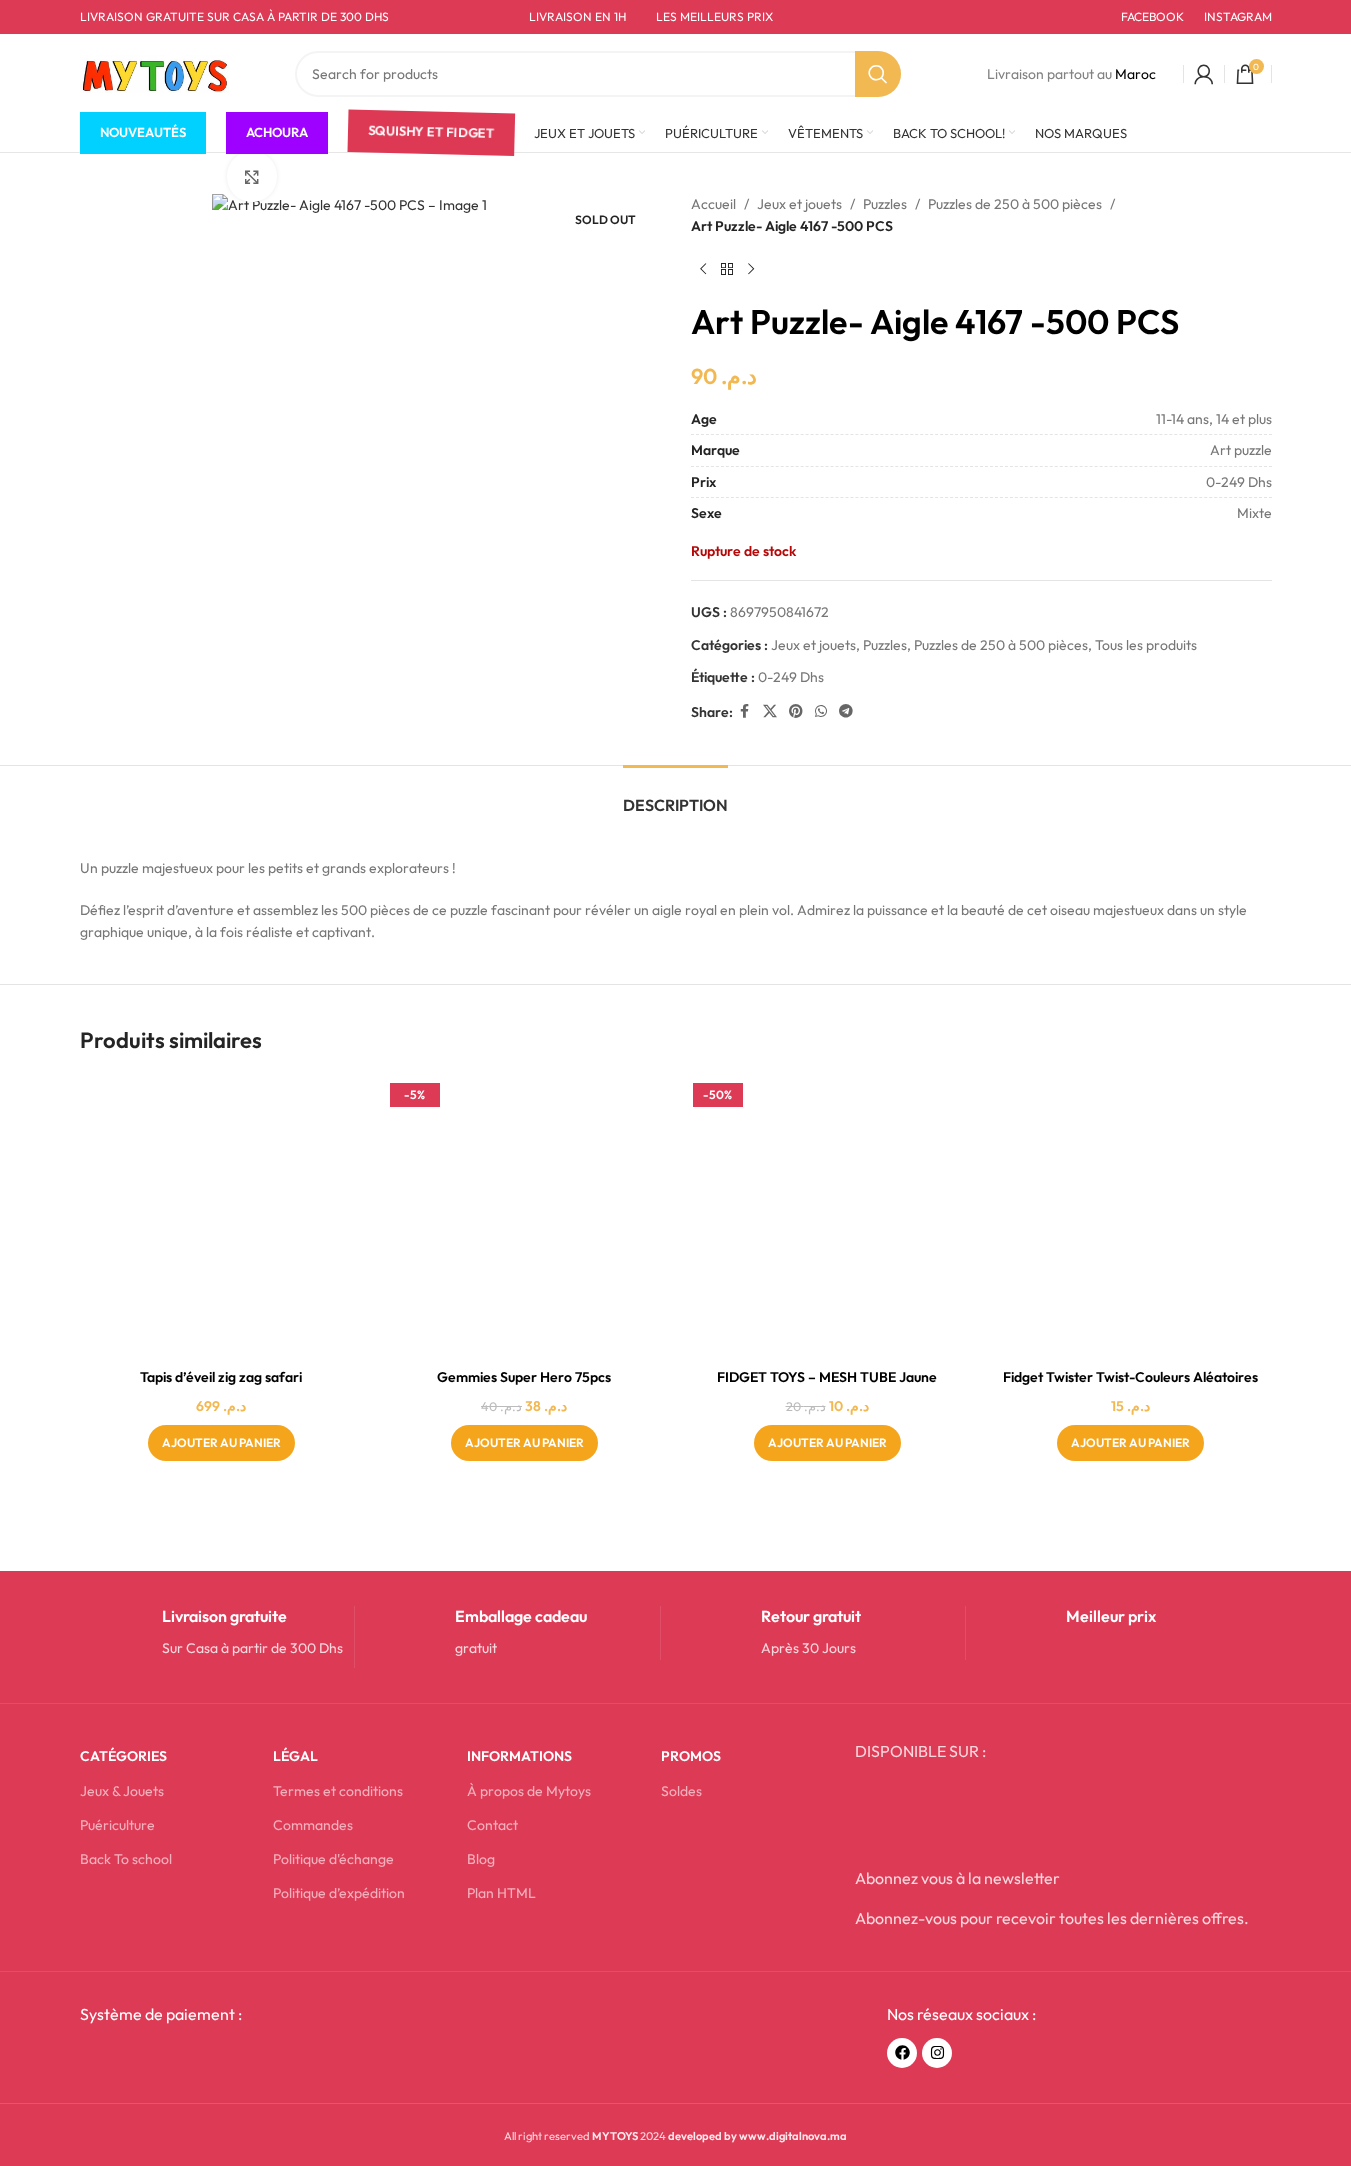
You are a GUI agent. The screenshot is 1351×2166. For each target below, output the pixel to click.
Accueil (713, 204)
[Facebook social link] (745, 711)
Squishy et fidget (430, 132)
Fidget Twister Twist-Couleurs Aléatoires (1130, 1377)
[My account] (1204, 74)
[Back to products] (727, 270)
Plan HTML (501, 1893)
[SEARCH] (878, 74)
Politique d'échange (333, 1859)
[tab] (675, 795)
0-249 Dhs (791, 677)
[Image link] (231, 2059)
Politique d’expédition (339, 1893)
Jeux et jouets (799, 204)
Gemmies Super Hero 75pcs (524, 1377)
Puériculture (117, 1825)
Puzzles (885, 204)
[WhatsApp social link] (821, 711)
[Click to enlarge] (252, 176)
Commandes (313, 1825)
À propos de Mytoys (529, 1791)
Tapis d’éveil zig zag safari (221, 1377)
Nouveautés (143, 132)
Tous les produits (1146, 645)
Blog (481, 1859)
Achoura (277, 132)
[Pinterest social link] (796, 711)
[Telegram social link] (846, 711)
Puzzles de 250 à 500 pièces (1015, 204)
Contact (492, 1825)
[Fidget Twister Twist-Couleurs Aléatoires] (1130, 1217)
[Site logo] (155, 72)
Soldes (681, 1791)
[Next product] (751, 270)
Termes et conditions (338, 1791)
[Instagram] (937, 2053)
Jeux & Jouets (122, 1791)
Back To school (126, 1859)
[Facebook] (902, 2053)
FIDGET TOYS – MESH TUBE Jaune (827, 1377)
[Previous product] (703, 270)
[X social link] (770, 711)
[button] (221, 1443)
